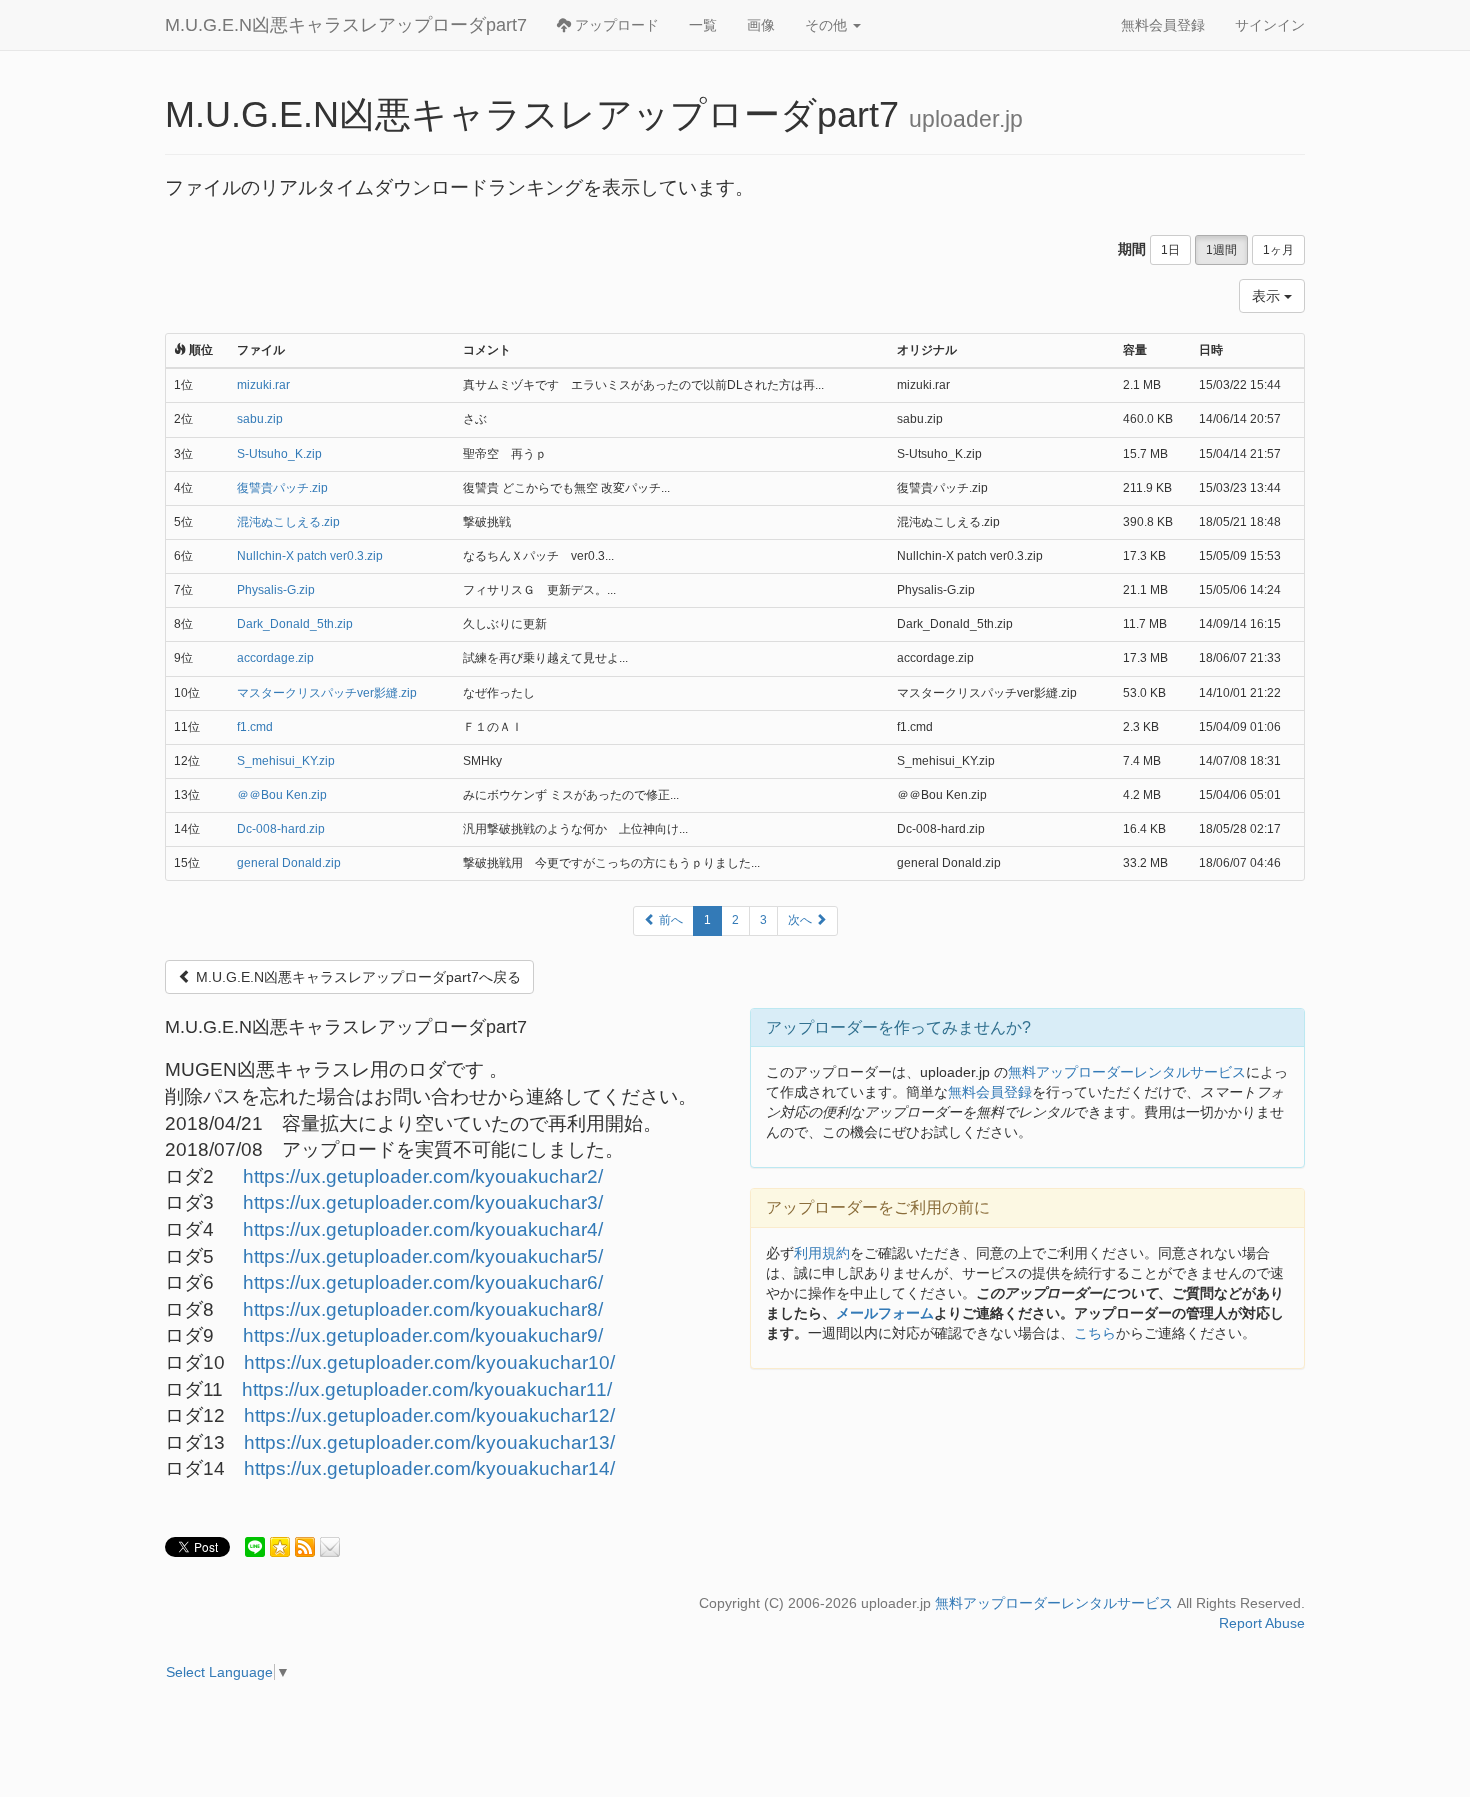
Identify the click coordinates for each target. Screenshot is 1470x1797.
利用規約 (822, 1253)
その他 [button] (828, 25)
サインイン (1270, 25)
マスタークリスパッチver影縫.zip (327, 693)
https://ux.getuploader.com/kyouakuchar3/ (423, 1202)
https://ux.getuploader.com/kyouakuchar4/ (423, 1229)
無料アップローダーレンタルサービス (1127, 1072)
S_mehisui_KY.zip (286, 761)
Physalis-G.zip (276, 590)
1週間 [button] (1221, 250)
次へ (801, 920)
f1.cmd (255, 727)
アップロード (615, 25)
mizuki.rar (263, 385)
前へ (669, 920)
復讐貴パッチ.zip (282, 488)
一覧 (703, 25)
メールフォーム (885, 1313)
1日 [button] (1170, 250)
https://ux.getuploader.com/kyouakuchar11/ (427, 1389)
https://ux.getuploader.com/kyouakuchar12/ (429, 1415)
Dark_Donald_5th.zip (295, 624)
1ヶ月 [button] (1278, 250)
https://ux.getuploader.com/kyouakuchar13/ (429, 1442)
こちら (1095, 1333)
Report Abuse (1262, 1623)
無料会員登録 (1163, 25)
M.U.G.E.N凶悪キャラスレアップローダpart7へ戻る (356, 977)
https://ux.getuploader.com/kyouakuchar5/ (423, 1256)
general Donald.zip (289, 863)
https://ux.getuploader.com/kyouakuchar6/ (423, 1282)
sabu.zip (260, 419)
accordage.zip (275, 658)
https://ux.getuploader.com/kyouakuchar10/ (429, 1362)
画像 (761, 25)
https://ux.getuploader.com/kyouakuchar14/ (429, 1468)
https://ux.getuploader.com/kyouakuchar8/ (423, 1309)
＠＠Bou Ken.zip (282, 795)
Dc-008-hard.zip (281, 829)
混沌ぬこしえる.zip (288, 522)
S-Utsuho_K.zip (279, 454)
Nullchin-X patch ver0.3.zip (310, 556)
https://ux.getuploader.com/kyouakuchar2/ (423, 1176)
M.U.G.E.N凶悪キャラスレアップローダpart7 (346, 25)
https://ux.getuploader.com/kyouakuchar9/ (423, 1335)
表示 (1268, 296)
